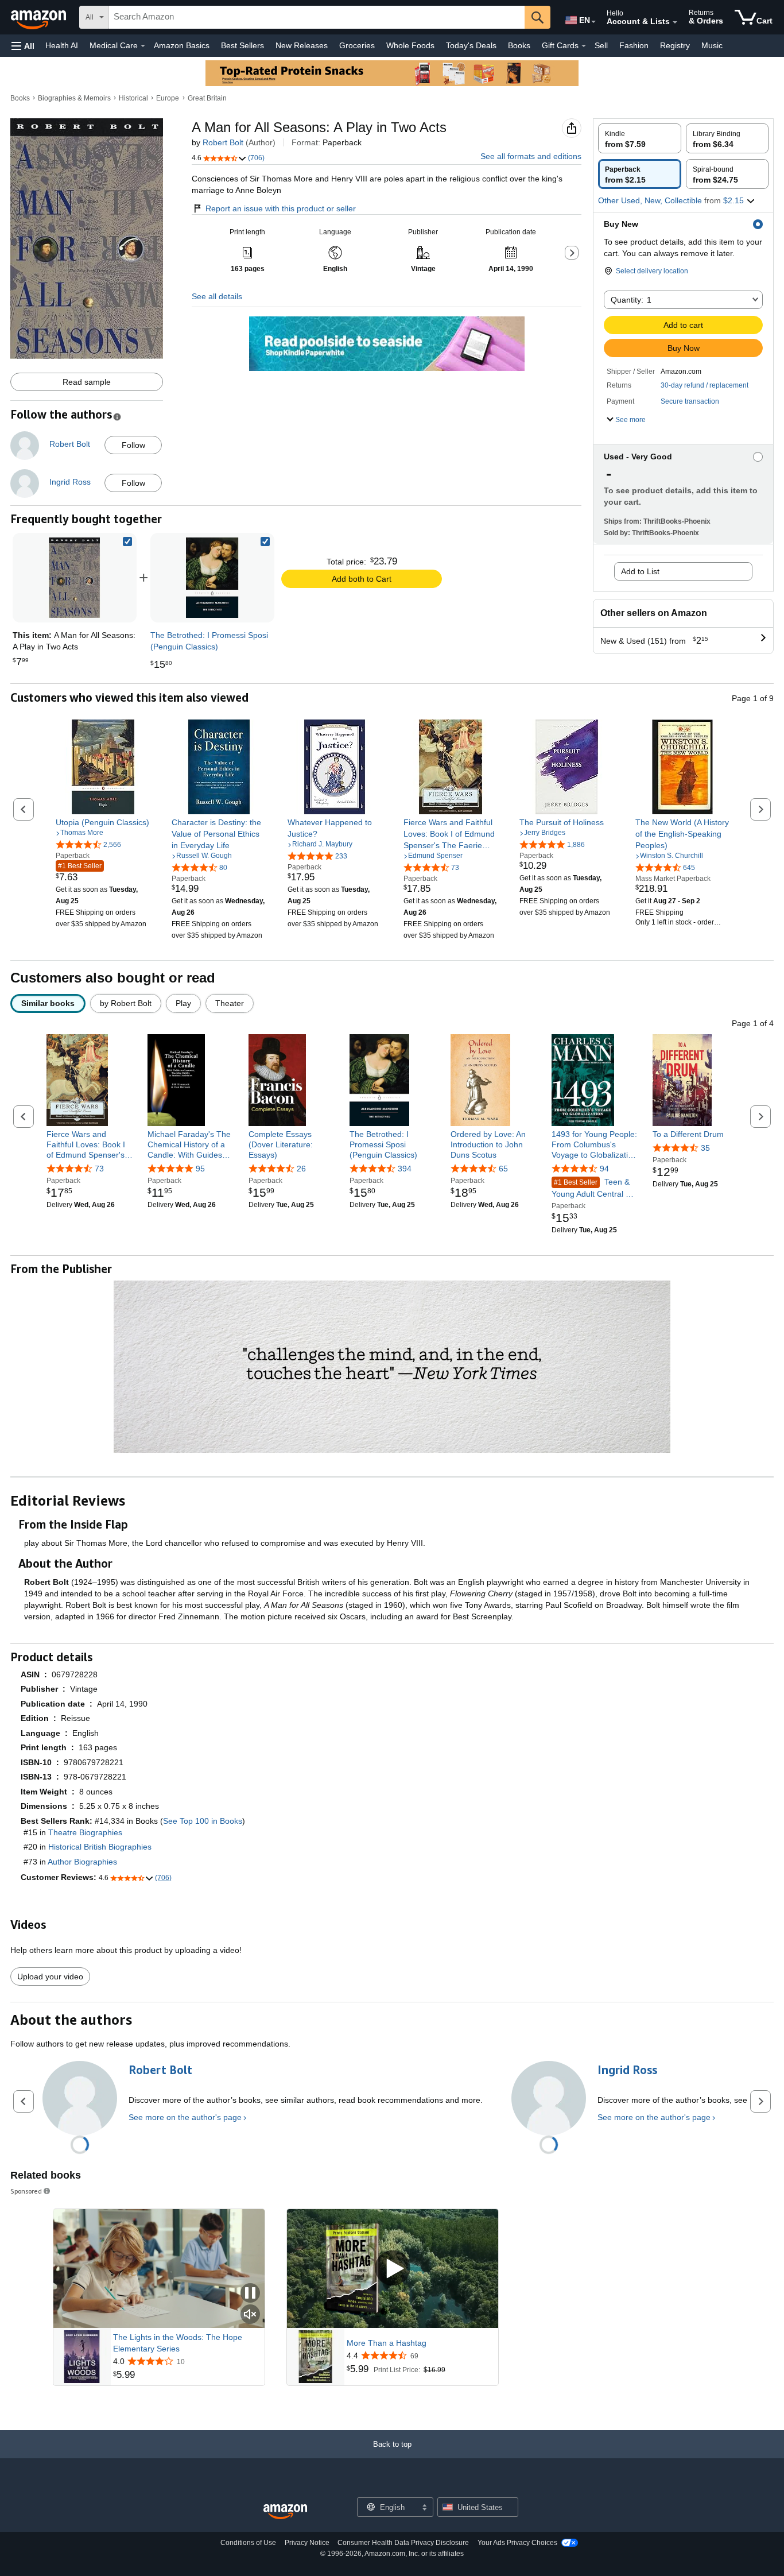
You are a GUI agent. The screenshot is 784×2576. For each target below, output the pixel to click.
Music (712, 45)
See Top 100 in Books (203, 1821)
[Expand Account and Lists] (675, 22)
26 (301, 1169)
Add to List (640, 571)
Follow (133, 445)
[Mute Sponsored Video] (250, 2315)
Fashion (634, 45)
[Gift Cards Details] (584, 46)
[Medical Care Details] (143, 46)
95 (200, 1169)
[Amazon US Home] (285, 2512)
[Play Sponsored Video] (393, 2268)
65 (503, 1169)
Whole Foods (410, 45)
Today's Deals (471, 45)
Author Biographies (82, 1862)
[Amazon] (40, 17)
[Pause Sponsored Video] (250, 2294)
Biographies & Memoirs (74, 98)
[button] (23, 46)
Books (519, 45)
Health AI (62, 45)
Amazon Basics (182, 45)
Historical (133, 98)
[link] (212, 578)
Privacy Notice (307, 2543)
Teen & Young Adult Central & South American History (594, 1188)
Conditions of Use (248, 2543)
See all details (217, 296)
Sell (601, 45)
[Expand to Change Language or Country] (593, 22)
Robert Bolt (223, 142)
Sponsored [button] (26, 2191)
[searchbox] (317, 17)
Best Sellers (242, 45)
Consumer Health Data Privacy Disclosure (403, 2543)
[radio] (640, 138)
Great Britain (207, 98)
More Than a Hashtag (387, 2343)
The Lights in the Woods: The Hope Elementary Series (178, 2343)
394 (405, 1169)
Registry (675, 45)
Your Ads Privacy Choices (517, 2543)
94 (604, 1169)
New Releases (302, 45)
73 (99, 1169)
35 (705, 1148)
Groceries (357, 45)
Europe (168, 98)
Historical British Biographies (100, 1847)
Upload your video (50, 1977)
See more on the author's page (185, 2117)
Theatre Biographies (85, 1832)
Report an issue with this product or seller (281, 208)
